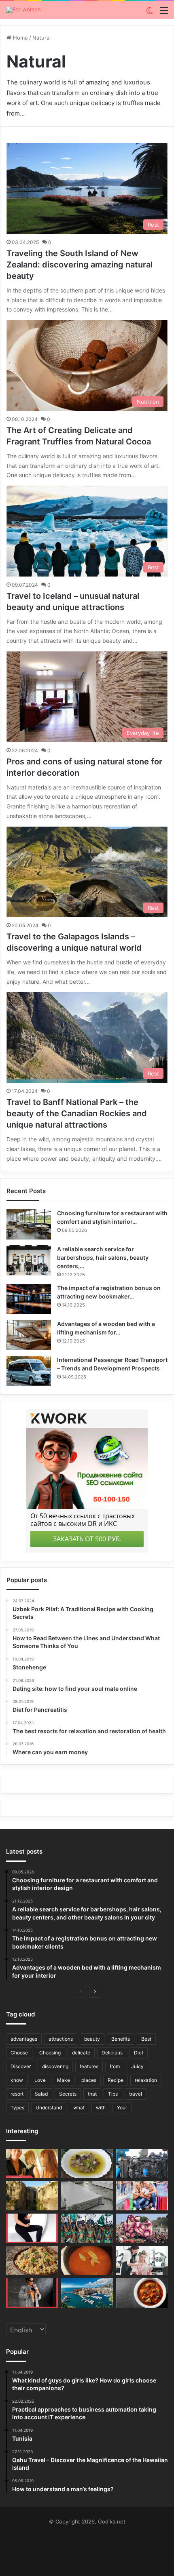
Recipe (116, 2080)
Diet (139, 2053)
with (101, 2108)
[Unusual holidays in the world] (142, 2228)
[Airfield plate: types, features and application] (87, 2196)
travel (136, 2094)
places (89, 2080)
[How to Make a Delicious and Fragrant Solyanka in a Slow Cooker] (87, 2260)
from (115, 2066)
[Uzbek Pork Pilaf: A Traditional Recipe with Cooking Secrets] (32, 2260)
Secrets (68, 2094)
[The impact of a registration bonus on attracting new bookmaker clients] (29, 1299)
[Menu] (164, 13)
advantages (24, 2039)
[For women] (23, 10)
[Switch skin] (150, 13)
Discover (21, 2066)
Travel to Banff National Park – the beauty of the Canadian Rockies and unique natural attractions (77, 1113)
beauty (92, 2039)
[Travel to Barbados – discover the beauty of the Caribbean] (87, 2228)
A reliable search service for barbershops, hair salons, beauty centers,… (103, 1257)
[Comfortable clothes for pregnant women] (32, 2228)
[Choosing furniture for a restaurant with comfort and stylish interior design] (29, 1224)
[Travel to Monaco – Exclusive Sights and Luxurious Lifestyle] (87, 2293)
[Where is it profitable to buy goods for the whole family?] (142, 2196)
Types (17, 2108)
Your (122, 2108)
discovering (55, 2066)
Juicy (137, 2066)
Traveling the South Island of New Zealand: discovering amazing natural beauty (80, 265)
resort (17, 2094)
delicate (81, 2053)
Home (20, 38)
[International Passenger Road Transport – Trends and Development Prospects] (29, 1371)
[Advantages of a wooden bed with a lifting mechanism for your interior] (29, 1335)
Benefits (121, 2039)
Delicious (112, 2053)
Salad (41, 2094)
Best (146, 2039)
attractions (61, 2039)
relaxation (146, 2080)
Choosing (50, 2053)
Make (64, 2080)
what (79, 2108)
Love (40, 2080)
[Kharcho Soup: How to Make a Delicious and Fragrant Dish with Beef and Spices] (142, 2293)
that (92, 2094)
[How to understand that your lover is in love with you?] (32, 2164)
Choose (19, 2053)
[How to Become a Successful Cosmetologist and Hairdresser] (142, 2260)
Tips (113, 2094)
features (89, 2066)
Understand (49, 2108)
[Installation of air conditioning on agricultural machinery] (142, 2164)
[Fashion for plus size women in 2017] (32, 2293)
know (17, 2080)
